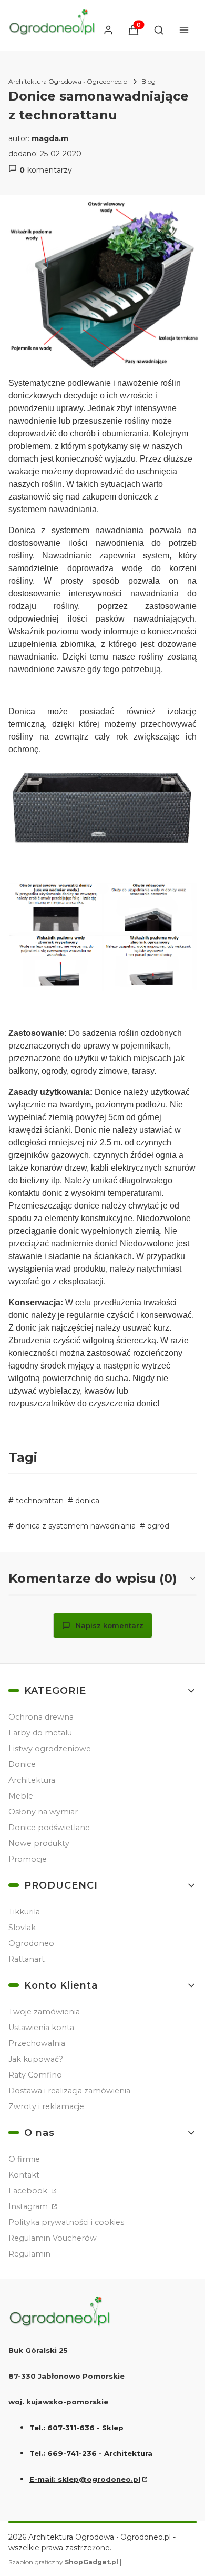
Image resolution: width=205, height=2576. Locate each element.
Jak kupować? (36, 2059)
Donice (22, 1764)
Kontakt (24, 2175)
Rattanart (27, 1959)
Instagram (29, 2206)
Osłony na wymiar (43, 1812)
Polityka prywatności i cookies (66, 2222)
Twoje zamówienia (44, 2012)
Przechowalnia (37, 2043)
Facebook (29, 2191)
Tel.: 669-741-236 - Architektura (91, 2453)
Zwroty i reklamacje (46, 2106)
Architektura (32, 1780)
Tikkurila (24, 1912)
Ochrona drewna (41, 1717)
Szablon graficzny (63, 2562)
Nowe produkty (39, 1843)
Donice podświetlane (49, 1828)
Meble (21, 1796)
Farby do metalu (40, 1733)
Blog (148, 81)
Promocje (28, 1859)
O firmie (24, 2159)
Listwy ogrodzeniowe (50, 1749)
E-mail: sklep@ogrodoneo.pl (85, 2479)
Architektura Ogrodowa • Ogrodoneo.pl (69, 81)
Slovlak (22, 1928)
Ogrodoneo (31, 1943)
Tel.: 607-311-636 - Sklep (76, 2428)
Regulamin (29, 2254)
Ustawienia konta (41, 2028)
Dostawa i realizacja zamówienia (69, 2091)
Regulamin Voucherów (53, 2238)
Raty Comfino (35, 2075)
